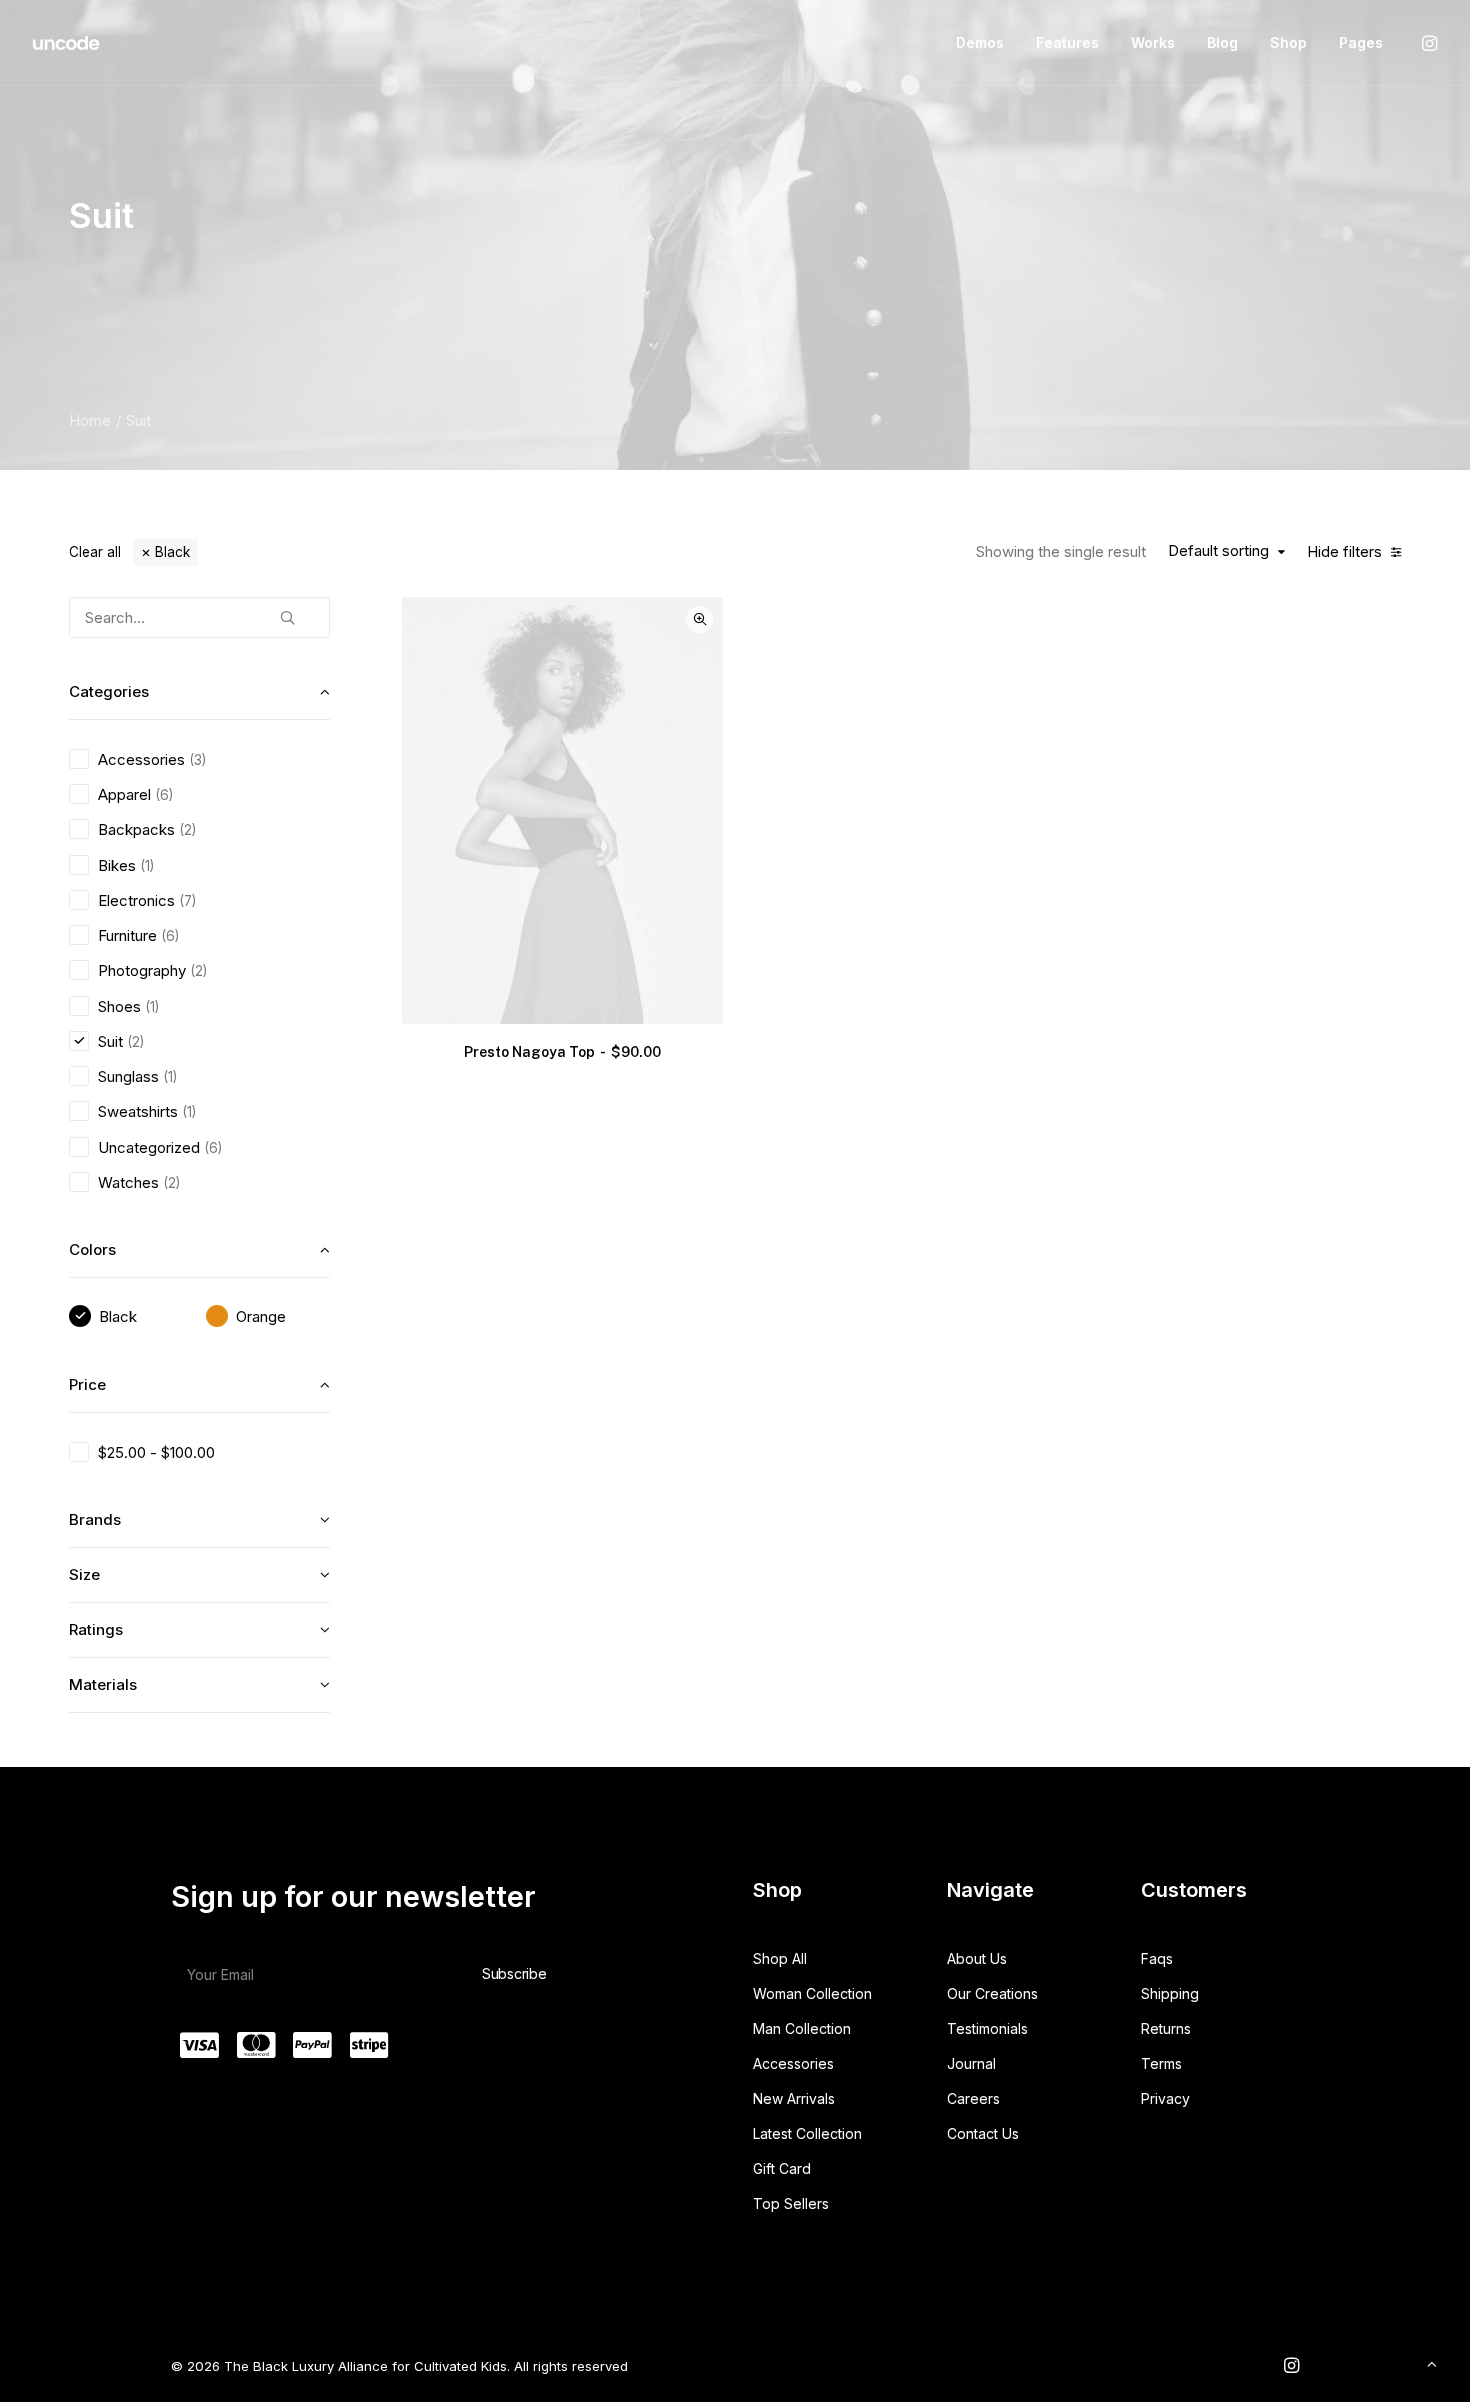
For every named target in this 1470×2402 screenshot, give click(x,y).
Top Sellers (791, 2203)
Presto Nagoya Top (562, 1052)
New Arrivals (794, 2098)
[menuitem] (980, 43)
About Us (977, 1958)
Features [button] (1067, 42)
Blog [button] (1222, 42)
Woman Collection (812, 1993)
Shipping (1170, 1993)
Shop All (780, 1958)
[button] (1428, 43)
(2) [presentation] (187, 830)
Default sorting (1218, 551)
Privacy (1165, 2098)
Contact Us (983, 2133)
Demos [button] (980, 42)
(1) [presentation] (147, 866)
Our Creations (992, 1993)
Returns (1166, 2028)
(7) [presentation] (187, 901)
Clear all (95, 552)
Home (90, 420)
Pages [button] (1361, 42)
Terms (1161, 2063)
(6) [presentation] (164, 795)
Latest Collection (807, 2133)
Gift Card (782, 2168)
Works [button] (1153, 42)
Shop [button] (1288, 42)
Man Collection (802, 2028)
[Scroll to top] (1432, 2362)
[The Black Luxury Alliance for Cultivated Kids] (67, 43)
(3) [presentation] (197, 760)
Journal (971, 2063)
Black (172, 552)
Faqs (1157, 1958)
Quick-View (699, 619)
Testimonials (987, 2028)
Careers (973, 2098)
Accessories (793, 2063)
